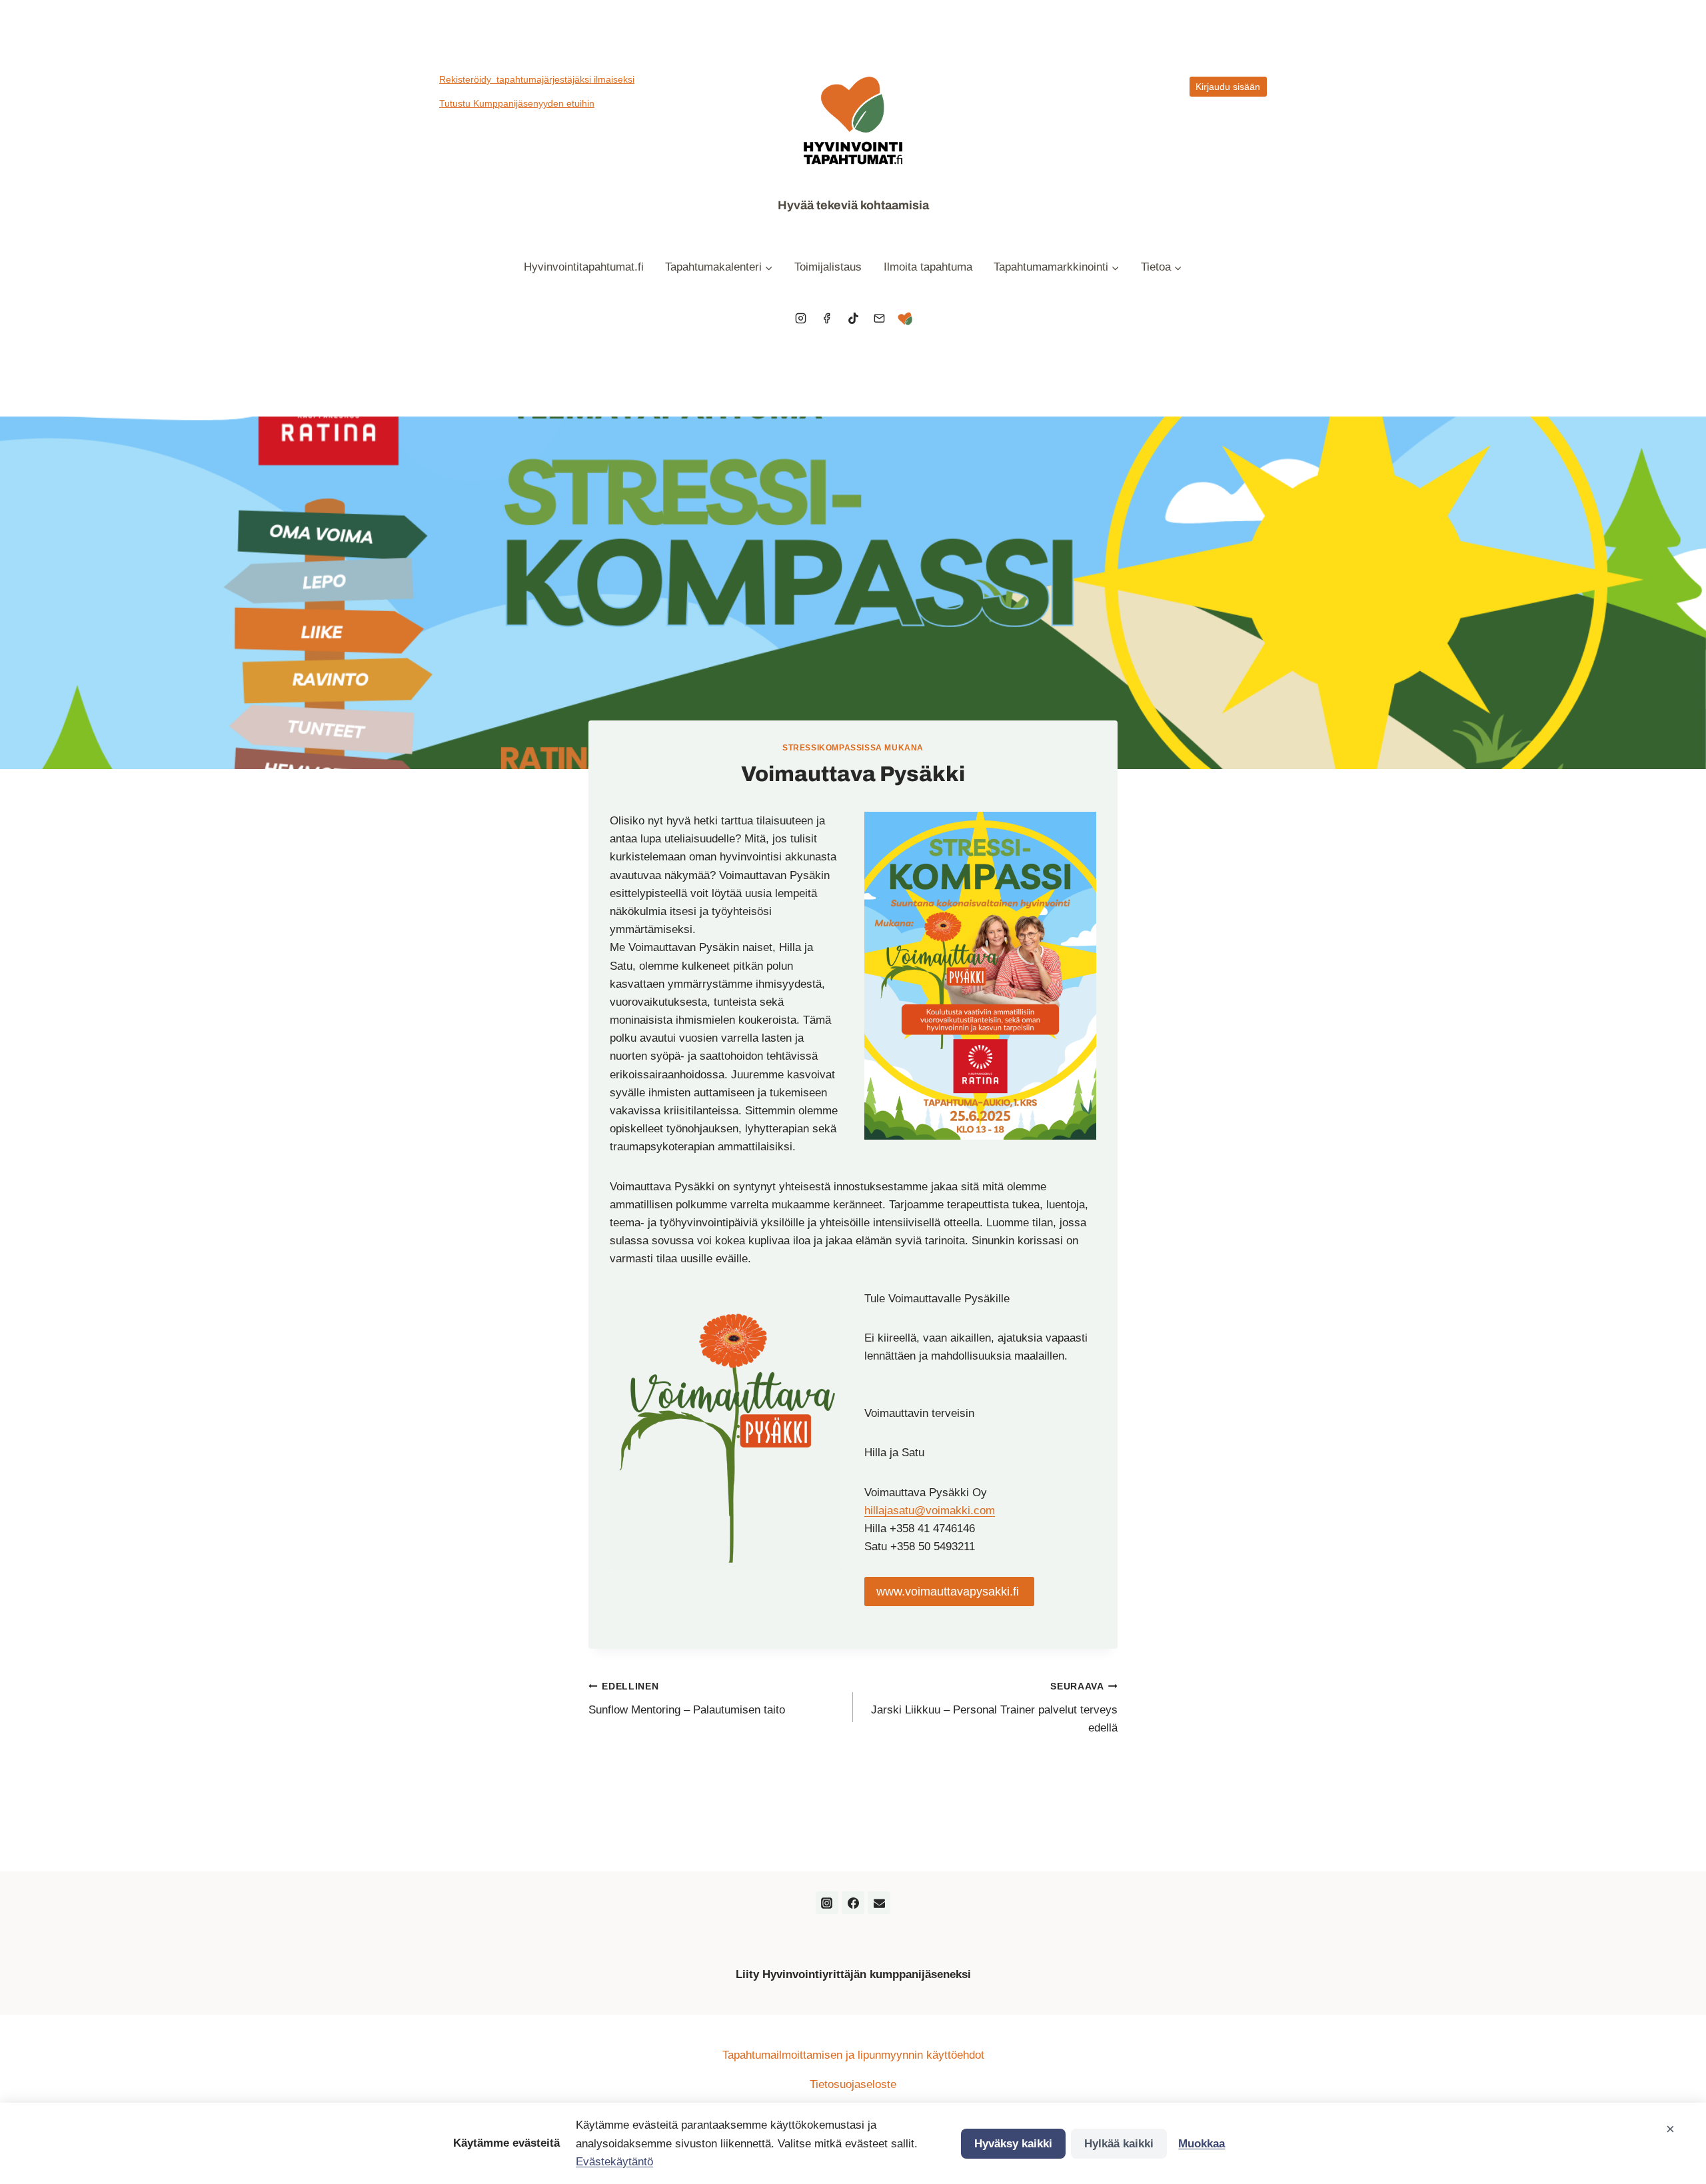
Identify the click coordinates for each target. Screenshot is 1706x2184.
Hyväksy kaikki (1013, 2144)
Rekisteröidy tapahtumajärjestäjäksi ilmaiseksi (537, 79)
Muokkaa (1202, 2144)
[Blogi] (905, 319)
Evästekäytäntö (614, 2162)
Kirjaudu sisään (1228, 87)
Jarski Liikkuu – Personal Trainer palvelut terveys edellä (994, 1708)
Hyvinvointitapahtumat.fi (584, 267)
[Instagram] (801, 319)
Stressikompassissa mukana (853, 748)
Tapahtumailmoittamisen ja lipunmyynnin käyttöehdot (853, 2055)
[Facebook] (827, 319)
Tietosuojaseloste (853, 2084)
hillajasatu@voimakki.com (930, 1511)
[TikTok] (853, 319)
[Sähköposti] (879, 319)
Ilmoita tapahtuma (928, 267)
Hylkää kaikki (1119, 2144)
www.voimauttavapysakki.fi (949, 1592)
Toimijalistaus (828, 267)
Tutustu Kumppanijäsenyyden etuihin (517, 103)
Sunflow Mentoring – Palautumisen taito (687, 1699)
